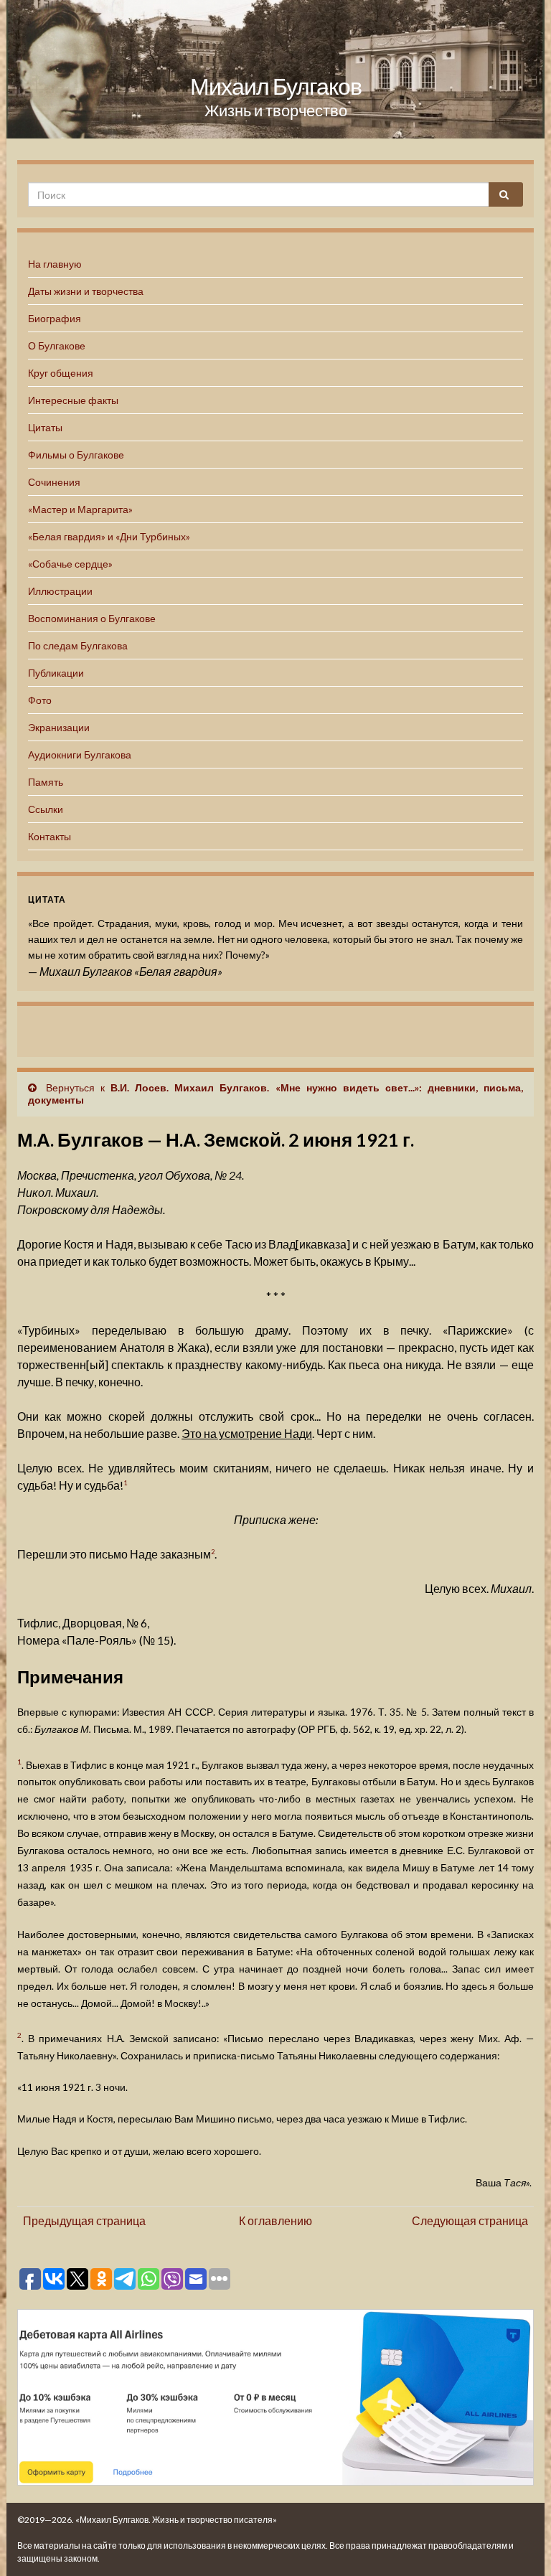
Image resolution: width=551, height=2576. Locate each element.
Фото (40, 700)
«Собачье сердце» (70, 564)
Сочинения (54, 482)
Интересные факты (73, 400)
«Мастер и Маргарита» (80, 509)
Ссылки (46, 809)
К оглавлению (275, 2220)
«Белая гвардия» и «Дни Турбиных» (109, 536)
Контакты (50, 836)
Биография (55, 318)
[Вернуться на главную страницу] (275, 69)
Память (46, 782)
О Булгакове (57, 345)
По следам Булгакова (78, 645)
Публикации (56, 673)
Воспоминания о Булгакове (92, 618)
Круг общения (61, 373)
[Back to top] (519, 2544)
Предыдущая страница (84, 2220)
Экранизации (59, 727)
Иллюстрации (60, 591)
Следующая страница (470, 2220)
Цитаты (45, 427)
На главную (55, 264)
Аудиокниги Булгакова (80, 755)
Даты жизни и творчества (86, 291)
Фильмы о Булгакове (76, 455)
